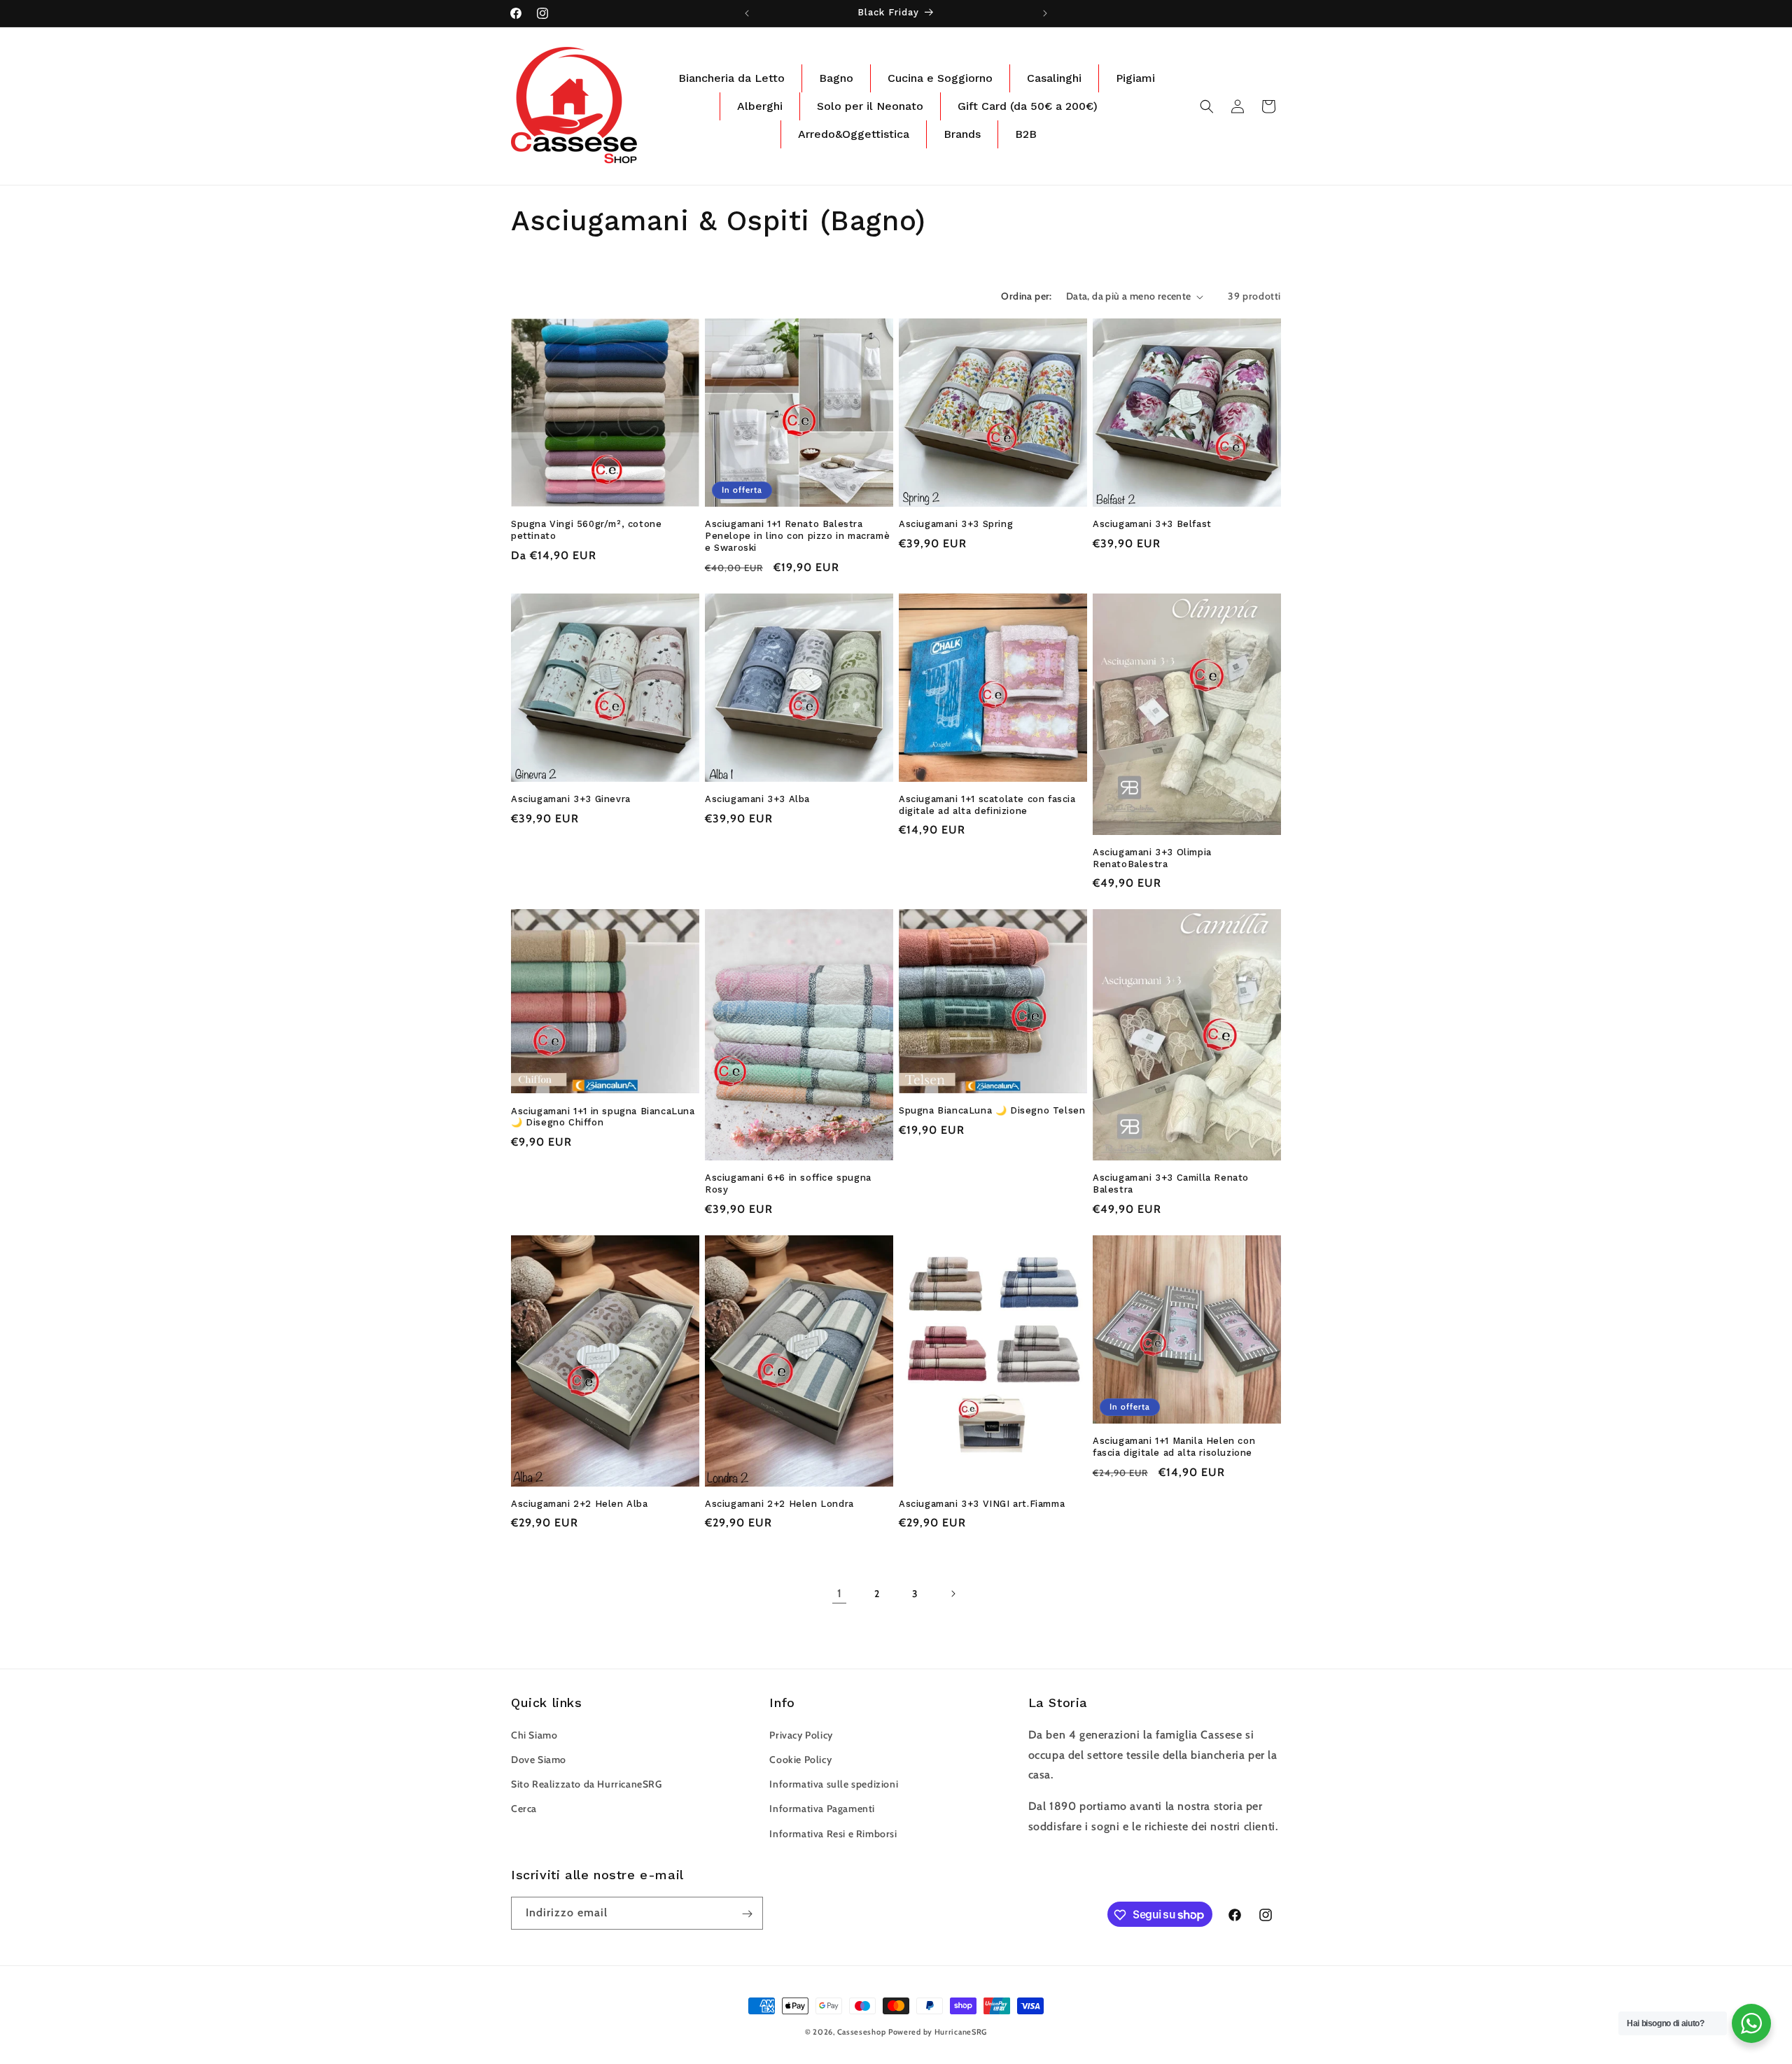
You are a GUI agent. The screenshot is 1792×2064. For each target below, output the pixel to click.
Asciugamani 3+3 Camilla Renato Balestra (1171, 1184)
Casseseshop (862, 2032)
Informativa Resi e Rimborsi (833, 1833)
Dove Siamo (539, 1759)
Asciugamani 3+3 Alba (757, 799)
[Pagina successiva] (953, 1594)
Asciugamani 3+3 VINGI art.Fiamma (982, 1504)
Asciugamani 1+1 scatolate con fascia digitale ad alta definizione (987, 805)
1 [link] (840, 1593)
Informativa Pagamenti (822, 1809)
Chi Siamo (534, 1734)
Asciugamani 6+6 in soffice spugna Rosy (788, 1184)
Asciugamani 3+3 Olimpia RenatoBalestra (1152, 858)
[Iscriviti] (747, 1914)
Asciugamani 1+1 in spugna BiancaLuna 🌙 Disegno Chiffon (603, 1117)
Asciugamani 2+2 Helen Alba (580, 1504)
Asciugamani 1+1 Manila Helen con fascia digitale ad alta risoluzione (1174, 1447)
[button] (1207, 106)
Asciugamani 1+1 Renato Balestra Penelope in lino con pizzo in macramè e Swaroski (797, 536)
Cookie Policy (800, 1759)
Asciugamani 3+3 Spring (956, 524)
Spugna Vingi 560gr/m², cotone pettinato (586, 530)
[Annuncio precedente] (747, 13)
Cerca (524, 1809)
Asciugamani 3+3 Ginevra (571, 799)
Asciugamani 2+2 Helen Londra (779, 1504)
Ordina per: (1026, 296)
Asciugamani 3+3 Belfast (1152, 524)
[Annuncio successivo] (1045, 13)
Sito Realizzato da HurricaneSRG (587, 1784)
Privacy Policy (801, 1734)
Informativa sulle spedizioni (834, 1784)
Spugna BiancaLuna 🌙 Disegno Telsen (992, 1110)
